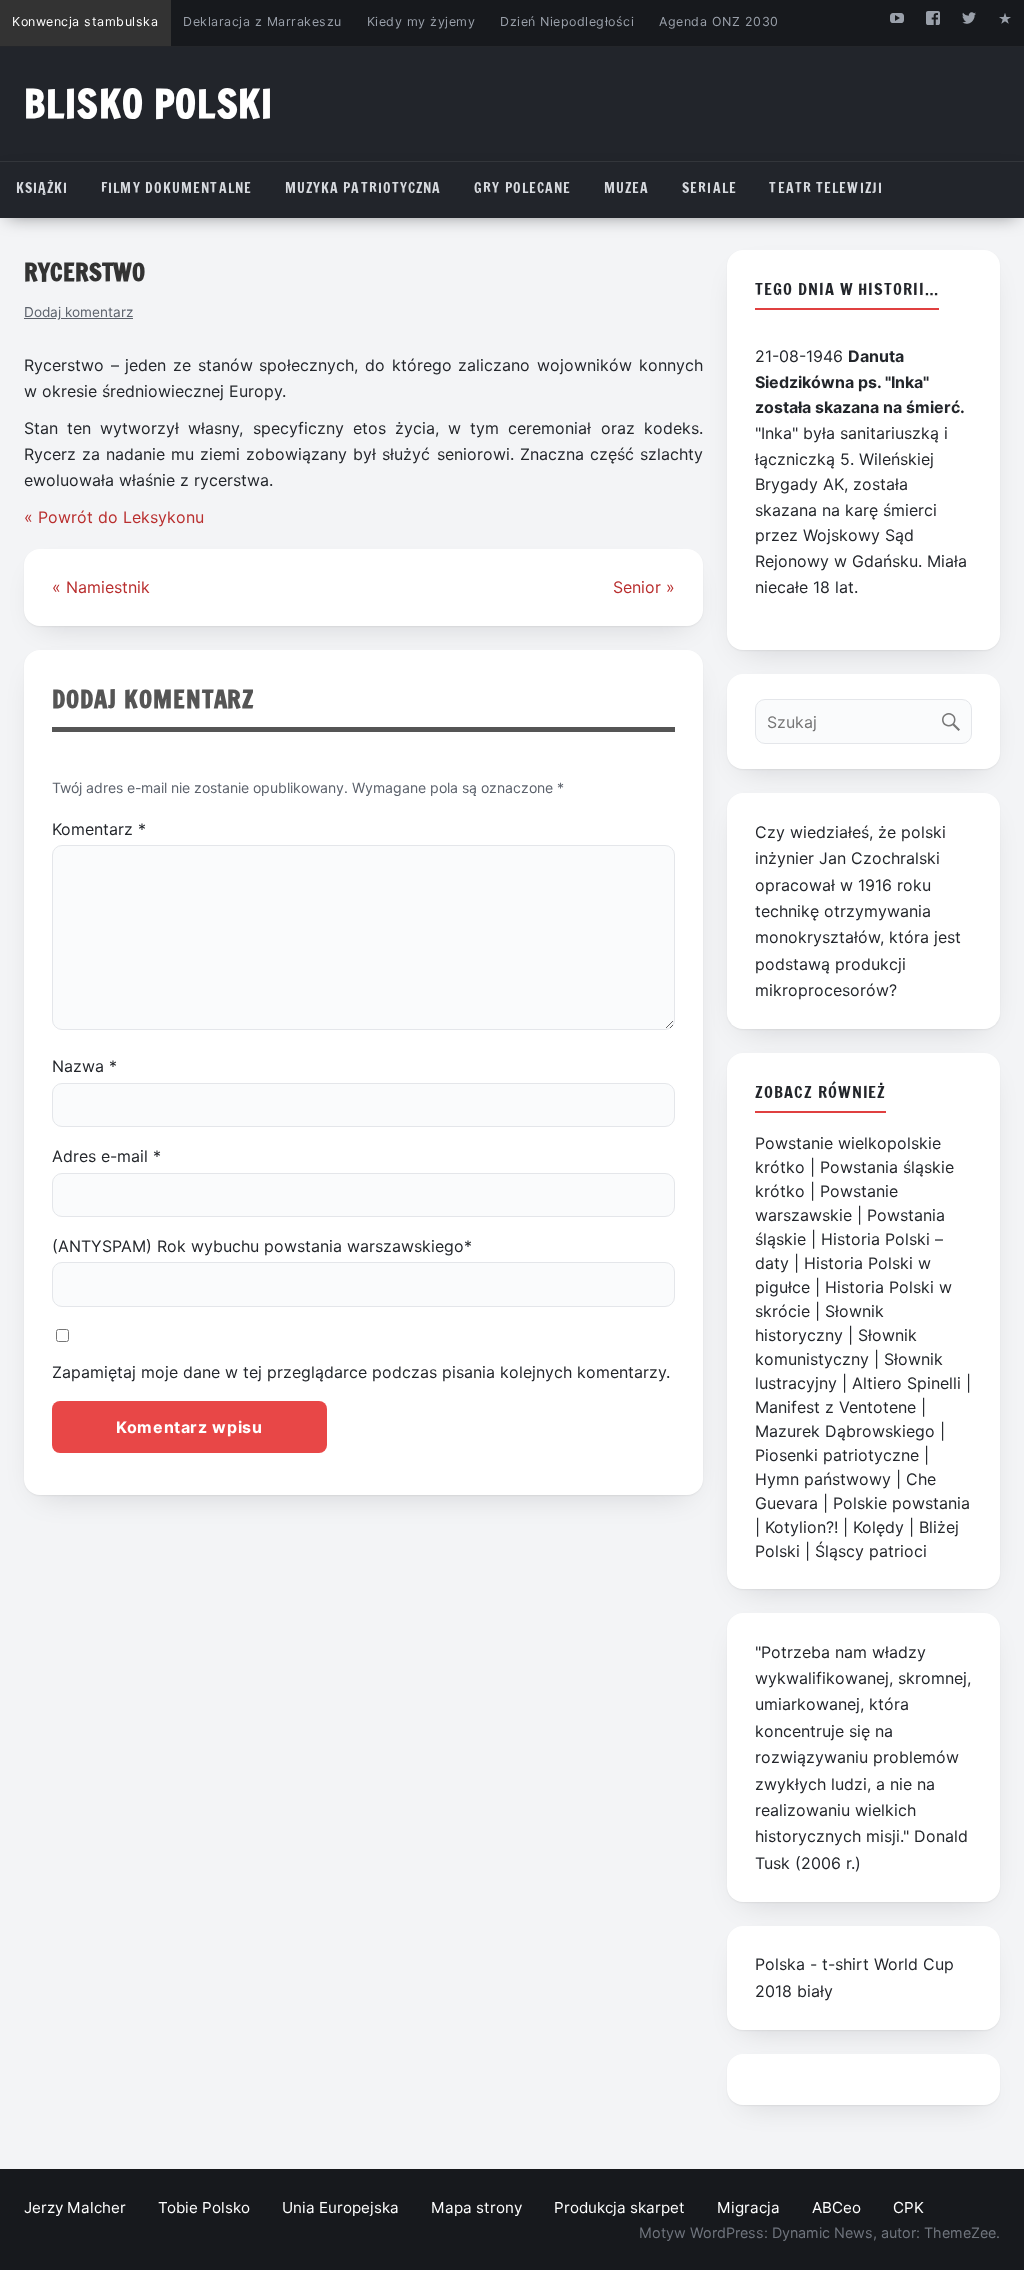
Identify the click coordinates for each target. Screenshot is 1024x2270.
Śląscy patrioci (871, 1551)
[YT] (896, 17)
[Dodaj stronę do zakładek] (1005, 17)
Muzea (627, 188)
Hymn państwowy (823, 1479)
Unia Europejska (340, 2207)
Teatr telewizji (826, 188)
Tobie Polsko (204, 2207)
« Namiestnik (101, 587)
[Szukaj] (955, 716)
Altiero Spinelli (906, 1383)
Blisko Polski (148, 103)
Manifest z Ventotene (835, 1407)
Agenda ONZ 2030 (719, 21)
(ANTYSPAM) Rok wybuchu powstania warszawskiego (262, 1246)
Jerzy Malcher (75, 2207)
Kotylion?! (801, 1527)
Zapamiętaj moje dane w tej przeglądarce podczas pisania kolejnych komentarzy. (361, 1372)
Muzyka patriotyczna (363, 188)
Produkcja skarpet (619, 2207)
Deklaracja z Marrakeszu (262, 21)
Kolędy (878, 1527)
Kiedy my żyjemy (421, 21)
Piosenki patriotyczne (837, 1455)
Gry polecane (522, 188)
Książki (42, 188)
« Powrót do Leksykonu (114, 517)
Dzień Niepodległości (567, 21)
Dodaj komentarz (78, 312)
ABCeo (836, 2207)
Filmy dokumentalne (176, 188)
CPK (908, 2207)
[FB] (932, 17)
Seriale (709, 188)
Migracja (748, 2207)
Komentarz (99, 829)
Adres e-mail (106, 1156)
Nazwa (84, 1066)
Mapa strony (476, 2207)
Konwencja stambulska (85, 21)
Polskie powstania (901, 1503)
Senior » (644, 587)
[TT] (969, 17)
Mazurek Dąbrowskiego (845, 1431)
